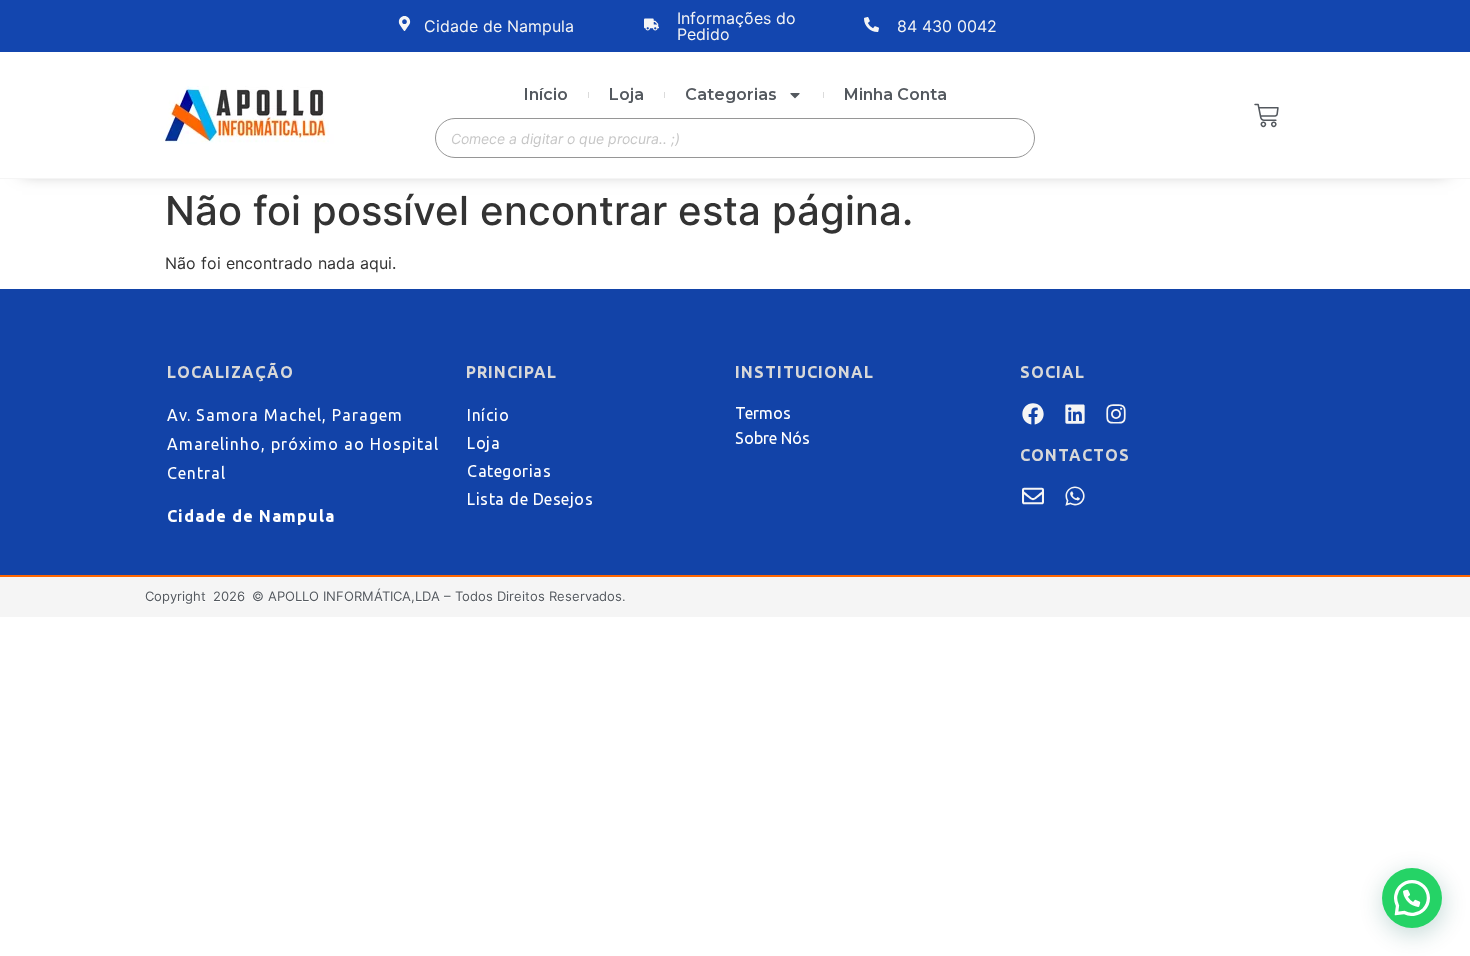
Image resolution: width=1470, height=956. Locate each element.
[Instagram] (1116, 413)
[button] (1412, 898)
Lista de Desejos (530, 499)
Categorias (731, 94)
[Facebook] (1033, 413)
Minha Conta (895, 94)
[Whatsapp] (1074, 496)
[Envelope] (1033, 496)
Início (546, 94)
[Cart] (1266, 117)
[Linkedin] (1074, 413)
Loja (626, 94)
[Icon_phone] (1116, 496)
